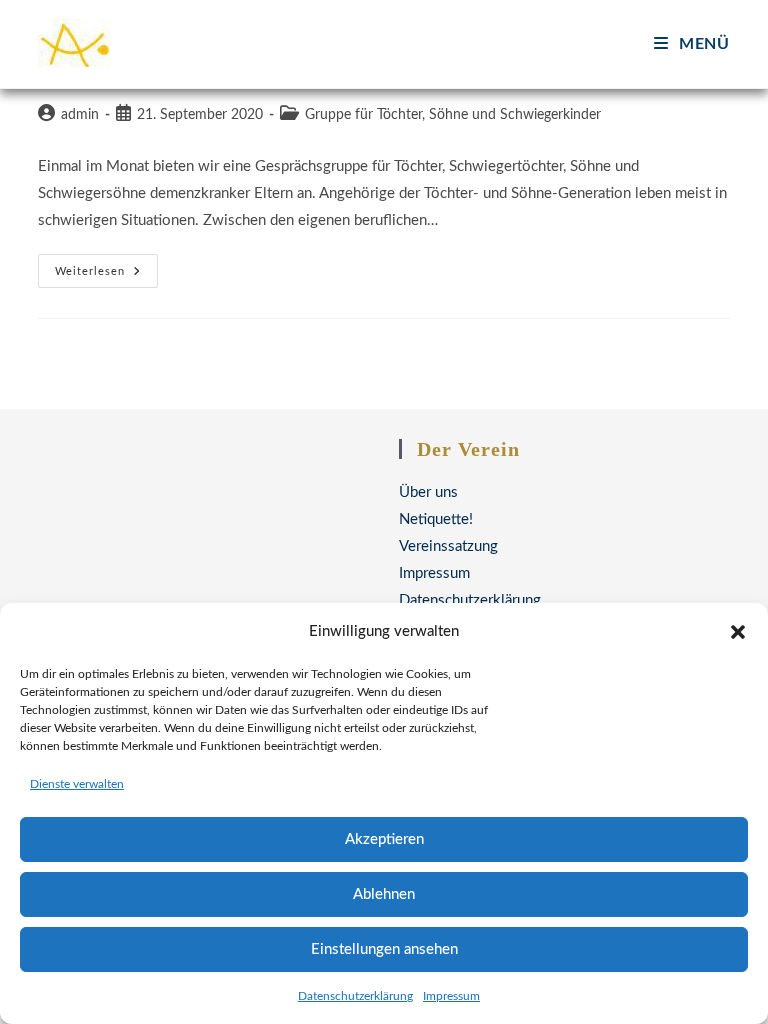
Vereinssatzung (448, 546)
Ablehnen (384, 894)
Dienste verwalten (77, 784)
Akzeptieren (384, 839)
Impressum (451, 996)
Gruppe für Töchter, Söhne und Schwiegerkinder (453, 115)
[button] (738, 632)
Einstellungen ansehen (384, 949)
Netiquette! (436, 519)
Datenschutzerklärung (355, 996)
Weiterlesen (106, 276)
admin (80, 115)
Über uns (428, 492)
